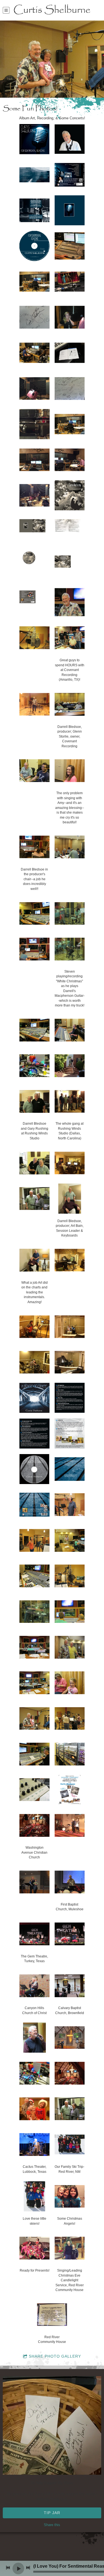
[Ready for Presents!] (35, 2248)
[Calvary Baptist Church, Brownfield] (70, 1986)
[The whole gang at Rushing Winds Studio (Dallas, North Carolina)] (70, 1101)
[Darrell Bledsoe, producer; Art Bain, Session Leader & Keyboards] (70, 1199)
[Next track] (28, 2568)
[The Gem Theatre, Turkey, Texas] (35, 1934)
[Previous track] (8, 2568)
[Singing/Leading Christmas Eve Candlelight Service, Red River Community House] (70, 2248)
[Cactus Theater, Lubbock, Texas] (35, 2144)
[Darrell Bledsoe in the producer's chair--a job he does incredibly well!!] (35, 847)
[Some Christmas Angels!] (70, 2196)
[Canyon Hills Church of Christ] (35, 1986)
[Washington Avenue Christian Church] (35, 1825)
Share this (52, 2525)
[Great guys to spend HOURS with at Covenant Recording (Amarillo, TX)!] (70, 638)
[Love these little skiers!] (35, 2196)
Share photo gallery (55, 2356)
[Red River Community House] (52, 2315)
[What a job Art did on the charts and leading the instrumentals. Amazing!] (35, 1260)
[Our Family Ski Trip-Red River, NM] (70, 2144)
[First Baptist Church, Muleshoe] (70, 1882)
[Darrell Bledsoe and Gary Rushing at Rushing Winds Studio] (35, 1101)
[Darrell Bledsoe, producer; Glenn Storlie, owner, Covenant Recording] (70, 704)
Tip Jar (52, 2513)
